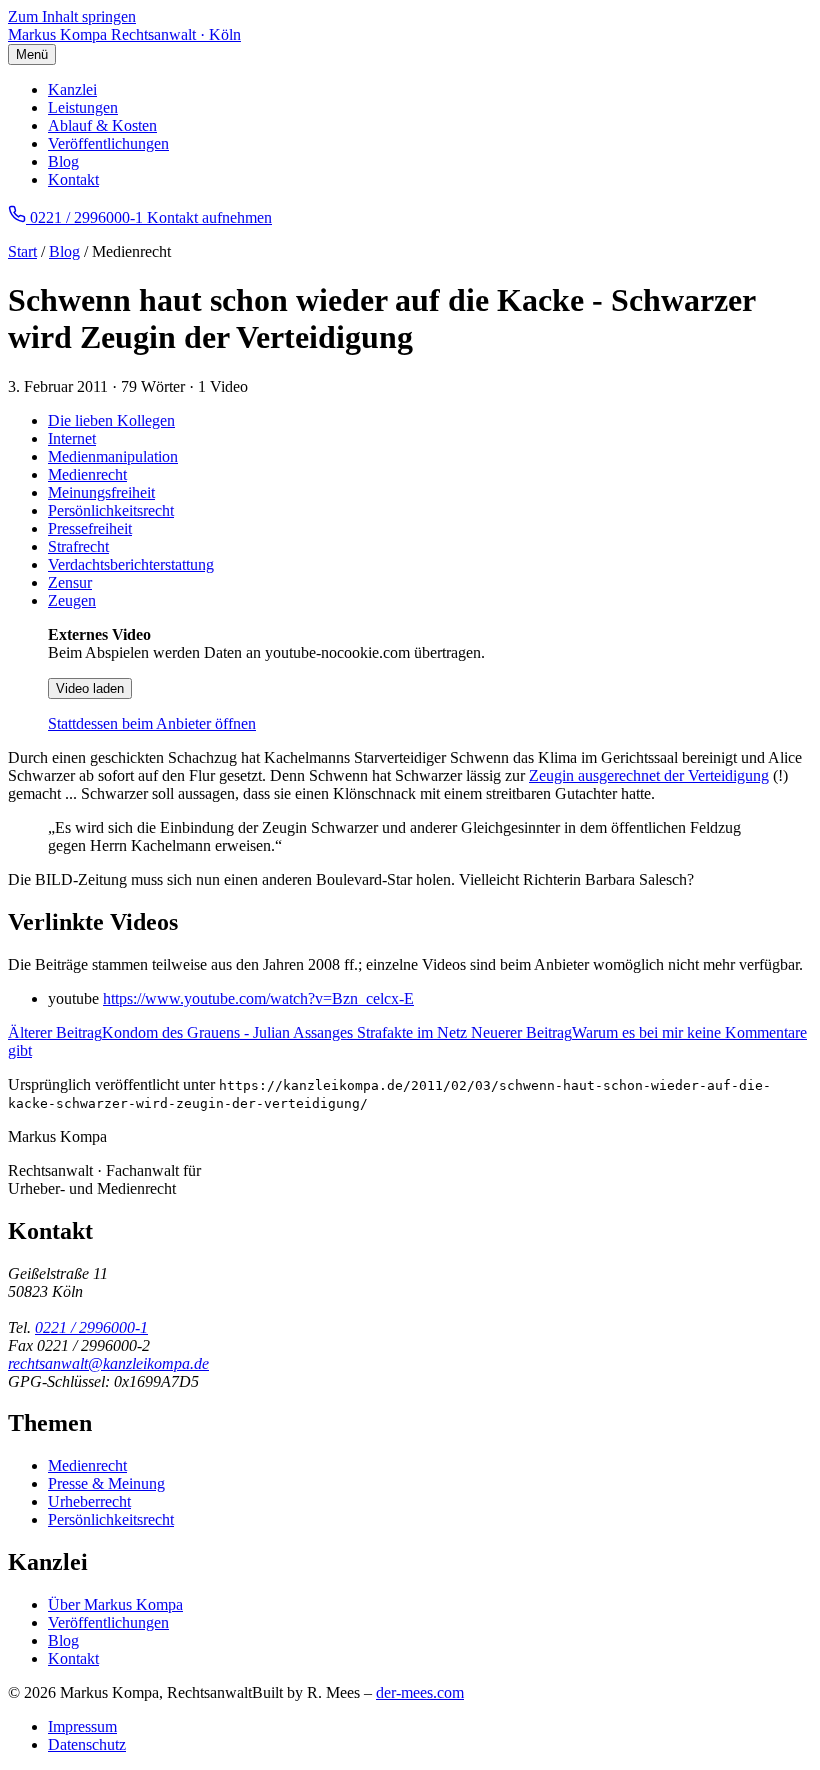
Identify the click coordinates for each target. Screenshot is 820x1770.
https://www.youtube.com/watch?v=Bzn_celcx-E (258, 998)
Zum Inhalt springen (72, 16)
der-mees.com (420, 1692)
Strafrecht (78, 546)
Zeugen (72, 600)
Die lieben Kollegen (111, 420)
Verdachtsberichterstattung (131, 564)
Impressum (82, 1726)
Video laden (90, 688)
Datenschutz (87, 1744)
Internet (72, 438)
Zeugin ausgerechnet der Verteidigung (649, 775)
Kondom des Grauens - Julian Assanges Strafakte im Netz (239, 1032)
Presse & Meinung (106, 1483)
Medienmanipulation (113, 456)
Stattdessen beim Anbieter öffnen (152, 723)
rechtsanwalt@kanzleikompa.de (108, 1363)
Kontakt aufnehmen (209, 217)
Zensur (70, 582)
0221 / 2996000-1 (91, 1327)
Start (22, 251)
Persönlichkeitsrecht (111, 510)
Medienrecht (87, 474)
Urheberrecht (89, 1501)
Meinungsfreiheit (101, 492)
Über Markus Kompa (115, 1604)
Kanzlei (72, 89)
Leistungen (83, 107)
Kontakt (73, 179)
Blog (63, 161)
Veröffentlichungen (108, 143)
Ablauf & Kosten (102, 125)
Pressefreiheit (90, 528)
